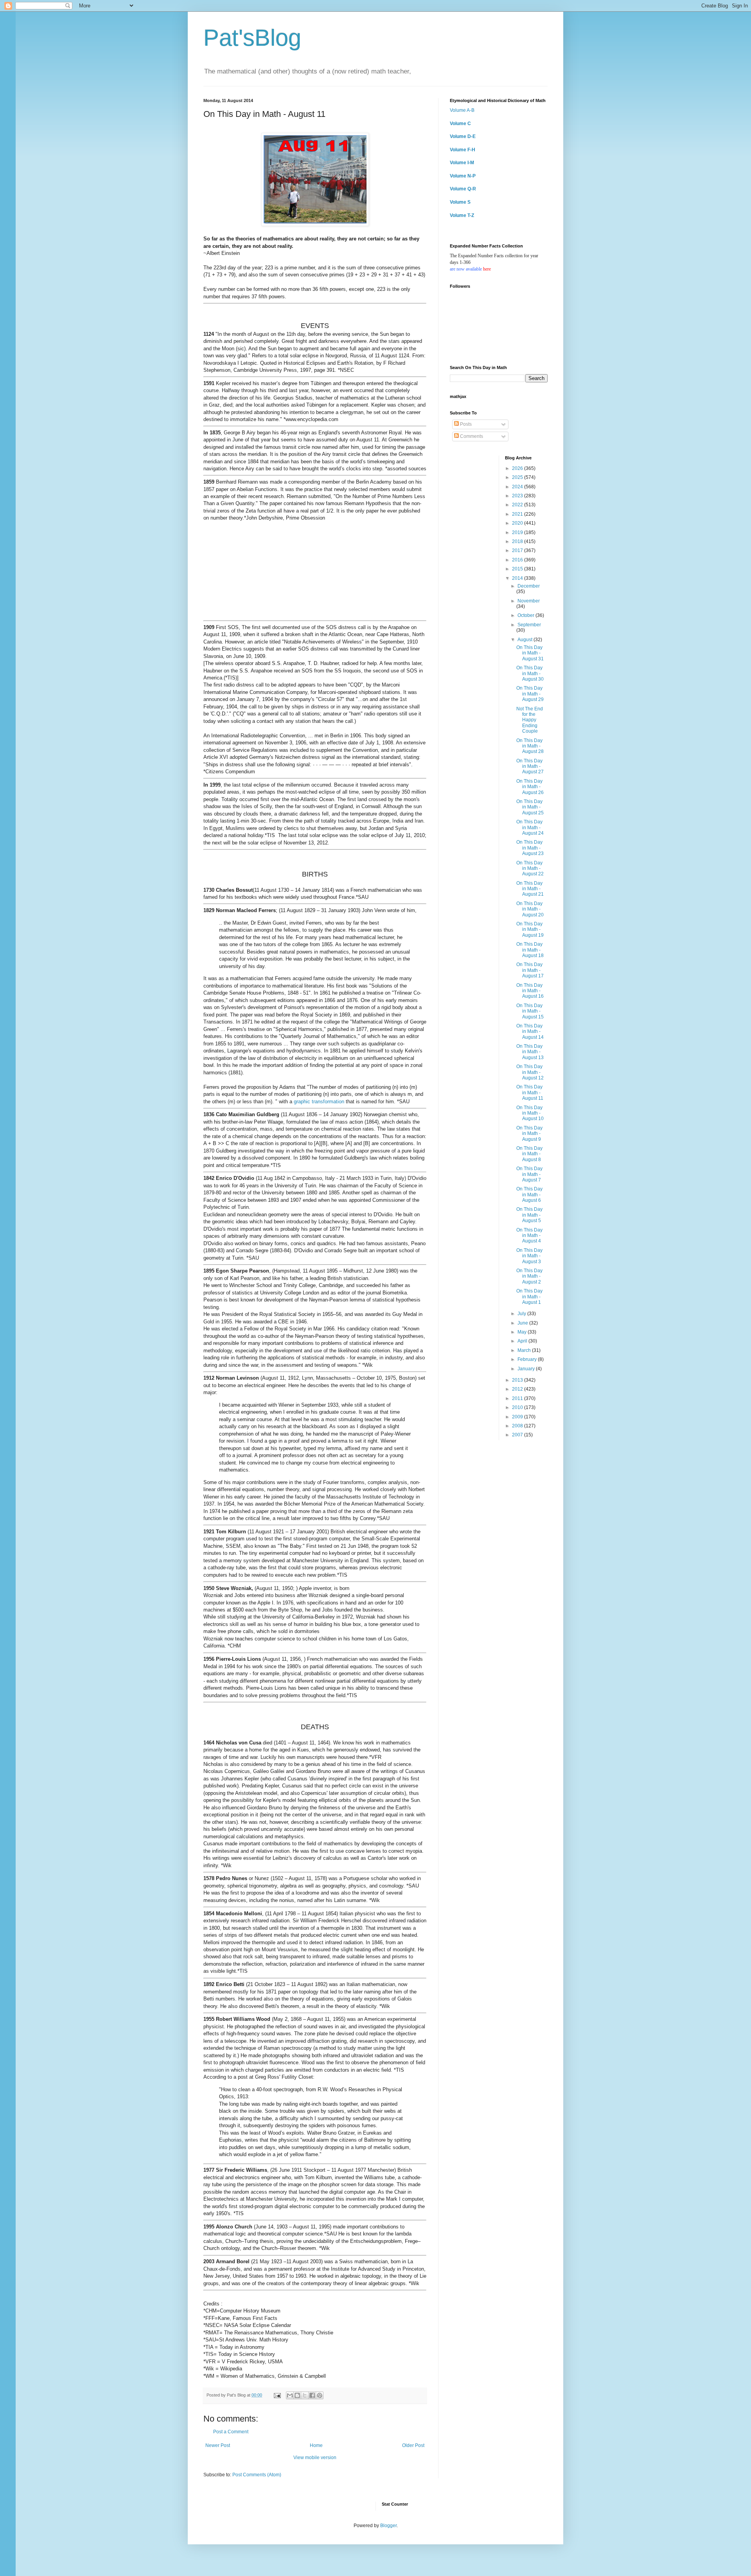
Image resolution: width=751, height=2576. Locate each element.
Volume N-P (463, 176)
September (529, 625)
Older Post (413, 2445)
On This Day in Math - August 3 (529, 1256)
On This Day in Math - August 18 (530, 950)
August (526, 640)
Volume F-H (463, 150)
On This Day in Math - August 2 (529, 1276)
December (529, 586)
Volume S (460, 202)
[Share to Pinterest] (320, 2395)
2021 (518, 514)
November (529, 601)
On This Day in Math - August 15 (530, 1011)
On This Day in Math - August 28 (530, 746)
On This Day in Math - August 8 (529, 1154)
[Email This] (290, 2395)
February (528, 1359)
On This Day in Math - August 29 (530, 694)
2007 (518, 1435)
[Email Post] (277, 2395)
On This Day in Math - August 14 (530, 1032)
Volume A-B (462, 110)
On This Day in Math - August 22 (530, 869)
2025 (518, 477)
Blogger (388, 2526)
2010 (518, 1407)
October (526, 615)
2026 (518, 468)
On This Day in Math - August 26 (530, 787)
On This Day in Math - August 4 (529, 1236)
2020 (518, 523)
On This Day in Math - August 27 (530, 766)
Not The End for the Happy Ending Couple (530, 720)
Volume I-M (462, 163)
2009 (518, 1417)
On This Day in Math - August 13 (530, 1052)
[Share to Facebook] (312, 2395)
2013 (518, 1380)
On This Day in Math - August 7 (529, 1174)
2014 (518, 578)
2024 (518, 487)
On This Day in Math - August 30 (530, 673)
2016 (518, 560)
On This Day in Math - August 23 (530, 848)
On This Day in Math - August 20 (530, 909)
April (523, 1341)
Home (316, 2445)
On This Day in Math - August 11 (530, 1093)
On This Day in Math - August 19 (530, 929)
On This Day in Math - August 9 (529, 1134)
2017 (518, 550)
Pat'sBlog (252, 38)
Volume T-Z (462, 215)
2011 (518, 1398)
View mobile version (315, 2458)
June (523, 1323)
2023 (518, 496)
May (523, 1332)
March (525, 1350)
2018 (518, 541)
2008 (518, 1426)
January (527, 1369)
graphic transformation (319, 1102)
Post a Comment (231, 2432)
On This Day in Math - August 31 (530, 653)
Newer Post (218, 2445)
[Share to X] (305, 2395)
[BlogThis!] (297, 2395)
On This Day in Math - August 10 (530, 1113)
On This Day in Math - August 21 (530, 889)
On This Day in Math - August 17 (530, 970)
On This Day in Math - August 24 (530, 827)
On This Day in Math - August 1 (529, 1297)
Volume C (460, 124)
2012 (518, 1389)
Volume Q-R (463, 189)
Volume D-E (463, 136)
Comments (471, 436)
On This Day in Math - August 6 (529, 1195)
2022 (518, 505)
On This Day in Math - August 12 (530, 1072)
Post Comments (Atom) (257, 2475)
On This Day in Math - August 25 (530, 807)
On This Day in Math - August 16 (530, 991)
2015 (518, 569)
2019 (518, 532)
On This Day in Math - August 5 (529, 1215)
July (522, 1314)
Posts (465, 424)
